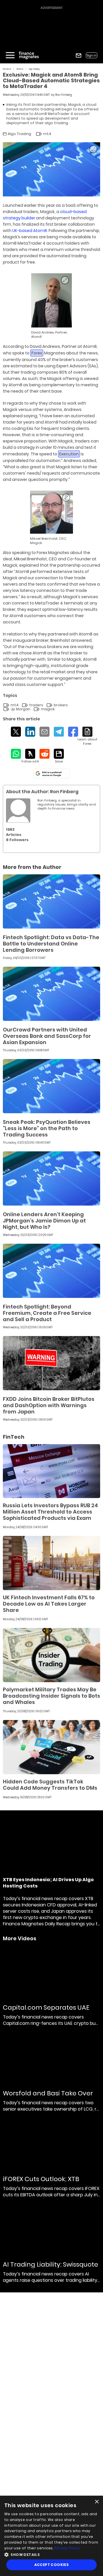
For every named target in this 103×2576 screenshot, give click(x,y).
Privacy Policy (67, 2548)
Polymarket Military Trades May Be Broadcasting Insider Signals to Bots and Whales (51, 1696)
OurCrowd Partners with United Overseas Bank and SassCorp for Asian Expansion (47, 1036)
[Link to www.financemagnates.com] (51, 901)
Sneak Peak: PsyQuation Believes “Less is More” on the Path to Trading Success (47, 1128)
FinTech (20, 69)
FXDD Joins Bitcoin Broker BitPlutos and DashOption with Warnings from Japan (49, 1405)
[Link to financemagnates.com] (51, 300)
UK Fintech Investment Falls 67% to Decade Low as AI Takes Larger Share (49, 1604)
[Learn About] (87, 736)
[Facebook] (73, 732)
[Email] (44, 732)
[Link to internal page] (18, 811)
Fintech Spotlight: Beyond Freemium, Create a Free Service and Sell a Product (47, 1313)
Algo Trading (34, 69)
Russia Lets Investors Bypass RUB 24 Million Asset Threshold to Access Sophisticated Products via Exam (50, 1512)
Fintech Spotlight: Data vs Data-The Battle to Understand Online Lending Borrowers (51, 944)
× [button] (97, 2502)
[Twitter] (16, 732)
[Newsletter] (79, 55)
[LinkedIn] (30, 732)
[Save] (59, 756)
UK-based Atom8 (30, 231)
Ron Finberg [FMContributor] (64, 95)
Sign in (92, 55)
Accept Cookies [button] (52, 2565)
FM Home (7, 69)
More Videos (20, 1939)
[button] (51, 2554)
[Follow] (30, 756)
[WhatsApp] (16, 754)
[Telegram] (59, 732)
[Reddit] (44, 754)
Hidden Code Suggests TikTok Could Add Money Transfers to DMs (50, 1785)
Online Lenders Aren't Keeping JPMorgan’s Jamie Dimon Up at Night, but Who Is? (44, 1221)
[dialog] (51, 2536)
